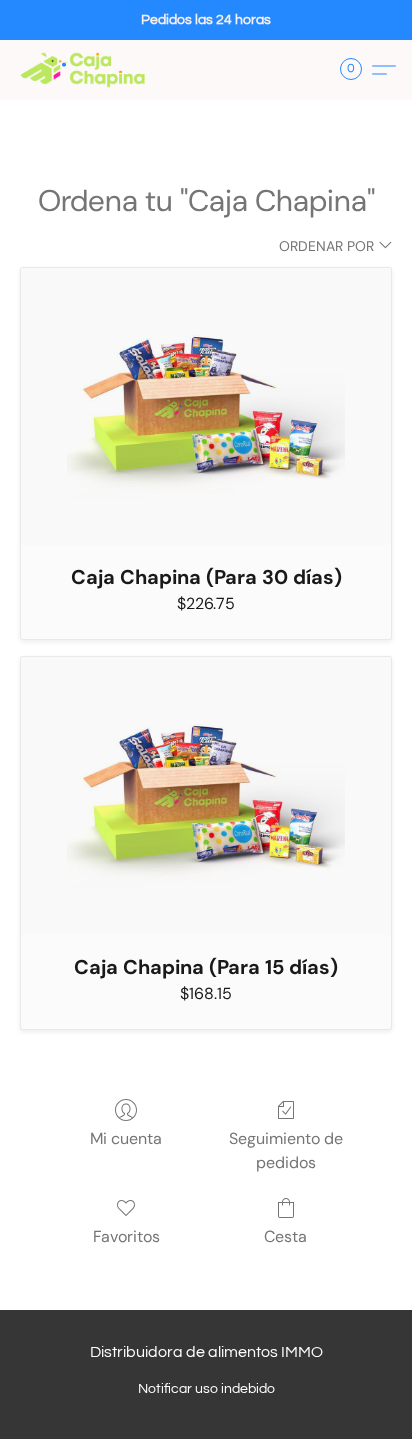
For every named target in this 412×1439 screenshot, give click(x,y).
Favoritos (126, 1236)
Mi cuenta (126, 1138)
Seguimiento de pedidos (286, 1150)
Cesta (285, 1236)
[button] (86, 70)
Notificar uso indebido (206, 1389)
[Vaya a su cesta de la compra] (357, 70)
